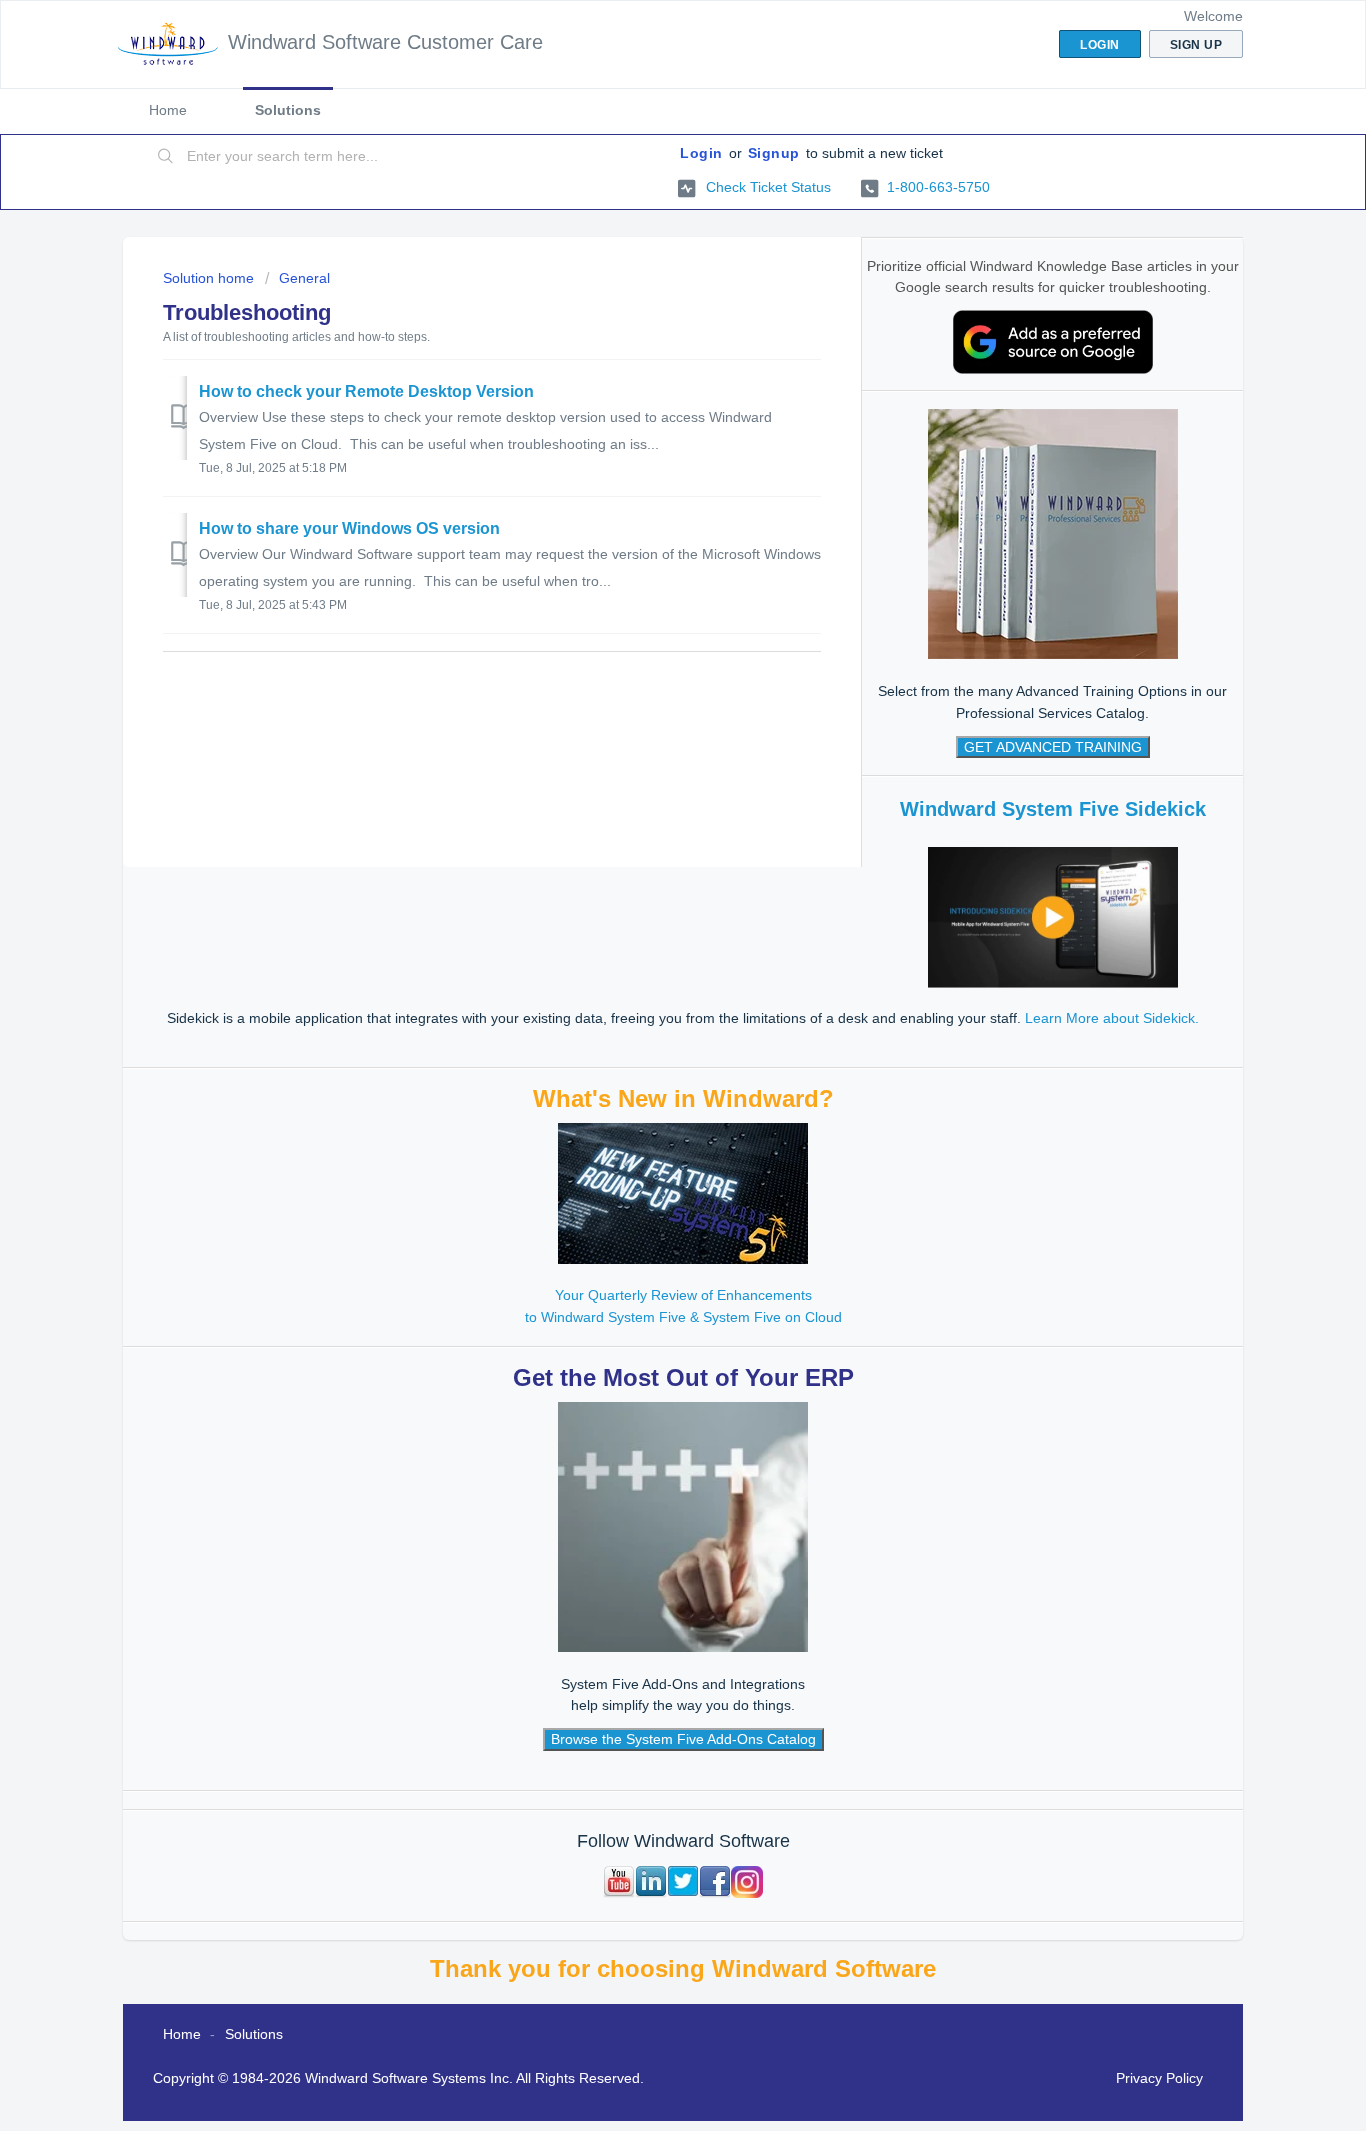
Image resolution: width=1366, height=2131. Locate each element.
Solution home (210, 278)
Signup (774, 153)
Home (168, 110)
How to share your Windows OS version (349, 528)
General (304, 278)
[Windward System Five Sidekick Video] (1053, 916)
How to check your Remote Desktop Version (366, 391)
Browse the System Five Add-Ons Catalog (683, 1739)
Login (701, 153)
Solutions (288, 110)
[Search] (166, 157)
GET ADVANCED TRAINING (1053, 747)
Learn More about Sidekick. (1112, 1018)
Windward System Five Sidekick (1053, 809)
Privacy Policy (1159, 2078)
